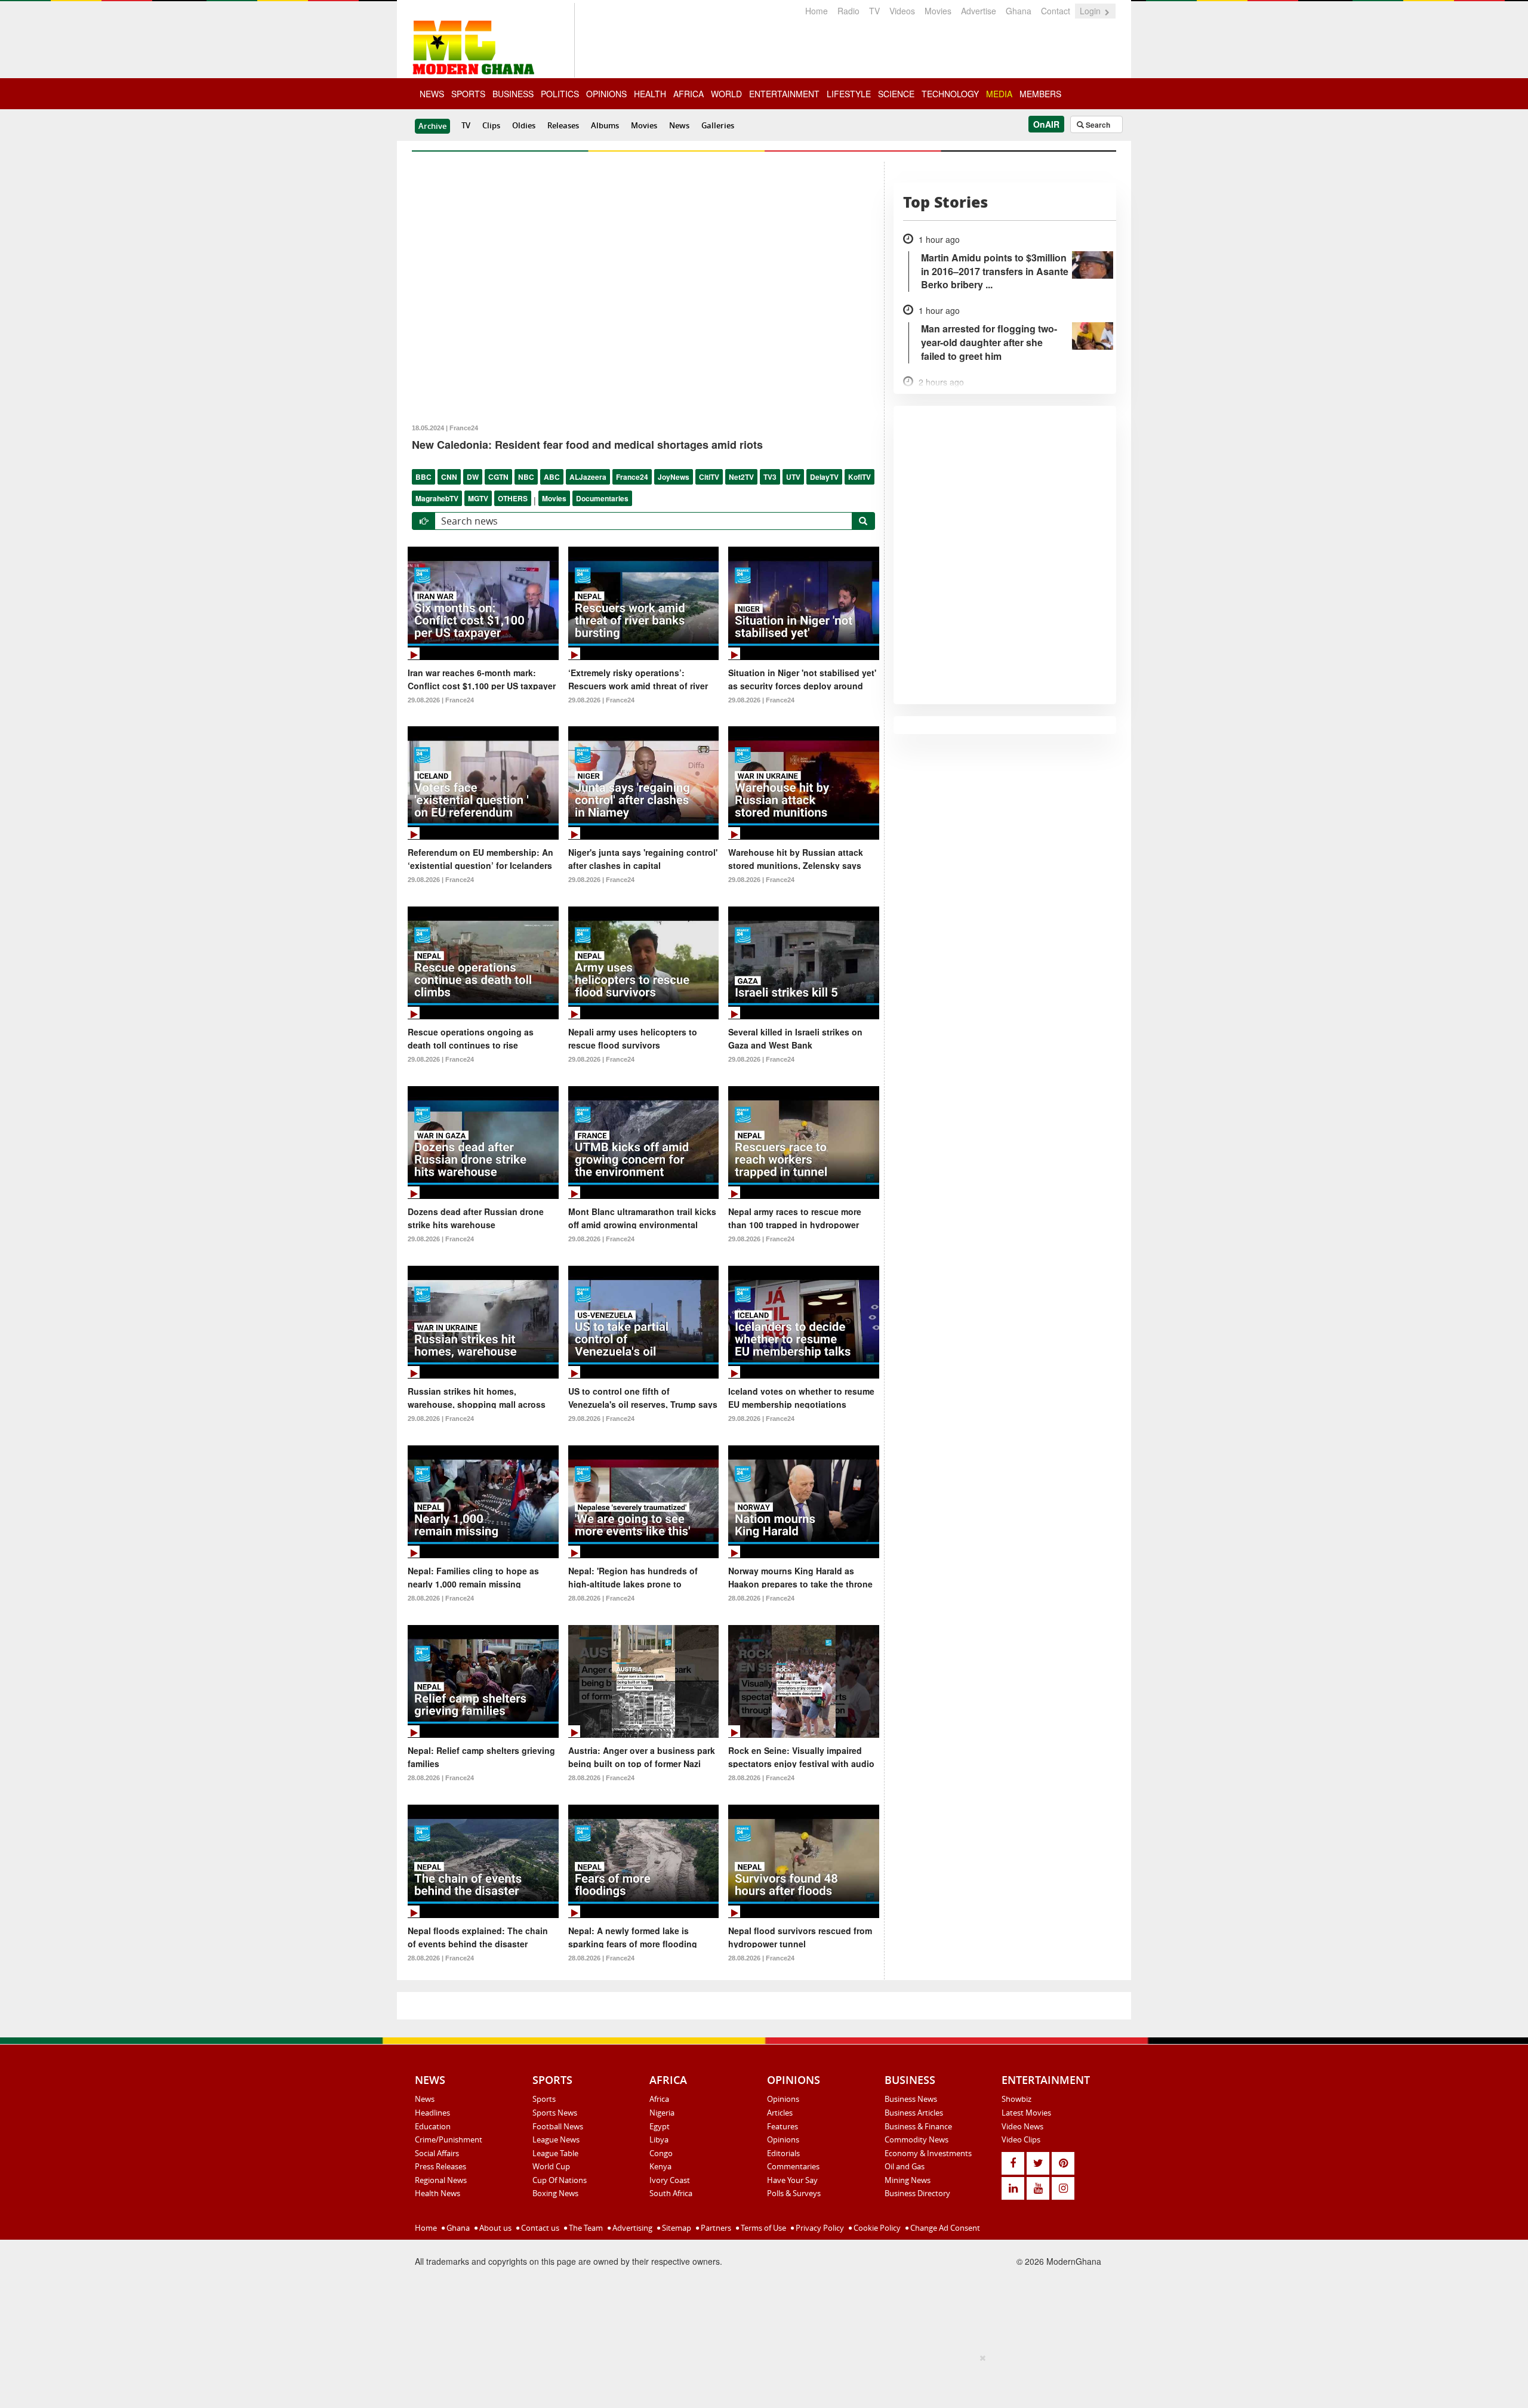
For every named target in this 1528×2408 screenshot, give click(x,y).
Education (433, 2126)
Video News (1022, 2126)
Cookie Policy (876, 2228)
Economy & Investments (928, 2153)
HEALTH (650, 94)
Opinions (783, 2099)
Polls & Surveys (794, 2193)
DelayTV (824, 477)
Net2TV (741, 477)
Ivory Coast (670, 2180)
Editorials (783, 2153)
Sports (544, 2099)
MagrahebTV (437, 498)
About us (495, 2228)
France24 (632, 477)
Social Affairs (437, 2153)
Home (817, 11)
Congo (661, 2153)
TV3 (770, 477)
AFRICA (688, 94)
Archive (432, 126)
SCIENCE (896, 94)
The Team (585, 2228)
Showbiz (1016, 2099)
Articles (780, 2113)
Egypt (660, 2126)
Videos (902, 11)
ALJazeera (588, 477)
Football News (558, 2126)
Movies (938, 11)
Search (1097, 125)
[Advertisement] (760, 2379)
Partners (715, 2228)
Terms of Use (763, 2228)
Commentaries (793, 2166)
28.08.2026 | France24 (441, 1598)
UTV (793, 477)
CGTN (498, 477)
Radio (848, 11)
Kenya (660, 2166)
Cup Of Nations (560, 2180)
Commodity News (917, 2139)
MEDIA (999, 94)
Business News (911, 2099)
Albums (605, 125)
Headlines (432, 2113)
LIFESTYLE (849, 94)
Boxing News (555, 2193)
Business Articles (914, 2113)
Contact (1056, 11)
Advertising (631, 2228)
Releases (563, 125)
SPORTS (468, 94)
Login (1091, 11)
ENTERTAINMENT (784, 94)
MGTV (478, 498)
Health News (438, 2193)
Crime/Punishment (449, 2139)
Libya (659, 2139)
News (679, 125)
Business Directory (917, 2193)
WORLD (726, 94)
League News (556, 2139)
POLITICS (560, 94)
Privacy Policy (819, 2228)
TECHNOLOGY (950, 94)
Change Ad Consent (944, 2228)
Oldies (524, 125)
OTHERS (513, 498)
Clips (491, 125)
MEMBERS (1040, 94)
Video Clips (1021, 2139)
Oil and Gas (905, 2166)
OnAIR (1046, 124)
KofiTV (860, 477)
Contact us (539, 2228)
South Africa (671, 2193)
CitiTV (709, 477)
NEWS (432, 94)
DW (473, 477)
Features (783, 2126)
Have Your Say (792, 2180)
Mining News (908, 2180)
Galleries (718, 125)
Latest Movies (1026, 2113)
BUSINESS (513, 94)
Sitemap (676, 2228)
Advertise (979, 11)
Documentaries (602, 498)
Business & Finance (918, 2126)
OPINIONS (606, 94)
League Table (555, 2153)
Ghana (1019, 11)
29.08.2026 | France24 (441, 700)
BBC (423, 477)
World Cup (551, 2166)
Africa (659, 2099)
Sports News (555, 2113)
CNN (449, 477)
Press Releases (440, 2166)
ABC (552, 477)
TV (874, 11)
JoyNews (674, 477)
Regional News (441, 2180)
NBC (526, 477)
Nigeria (662, 2113)
